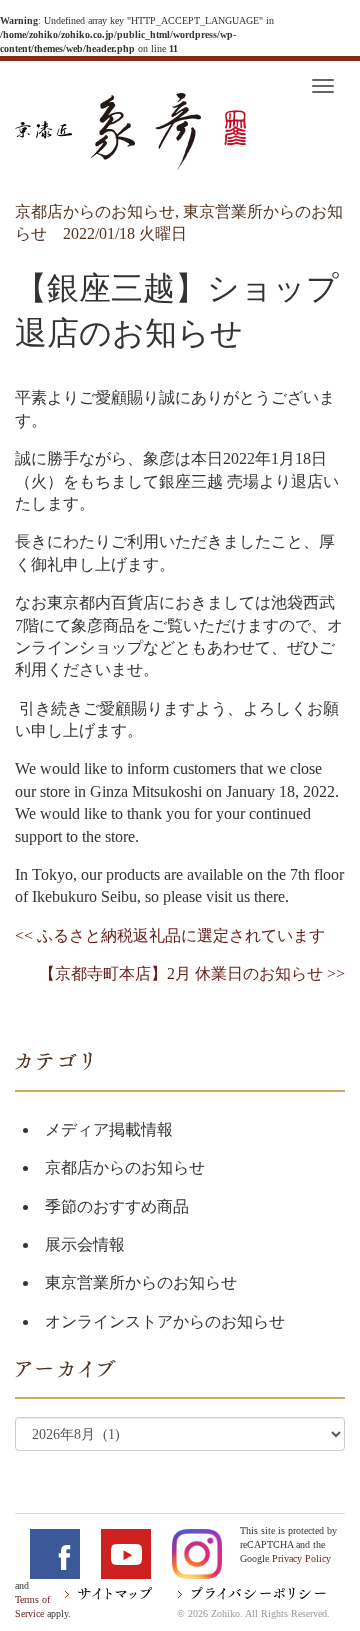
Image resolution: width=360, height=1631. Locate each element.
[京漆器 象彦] (130, 131)
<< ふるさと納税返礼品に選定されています (170, 935)
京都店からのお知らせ (125, 1167)
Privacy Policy (301, 1558)
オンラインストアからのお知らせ (165, 1321)
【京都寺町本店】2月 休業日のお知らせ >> (192, 973)
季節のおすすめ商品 (117, 1206)
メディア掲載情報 (109, 1129)
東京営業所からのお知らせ (141, 1282)
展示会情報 (85, 1244)
